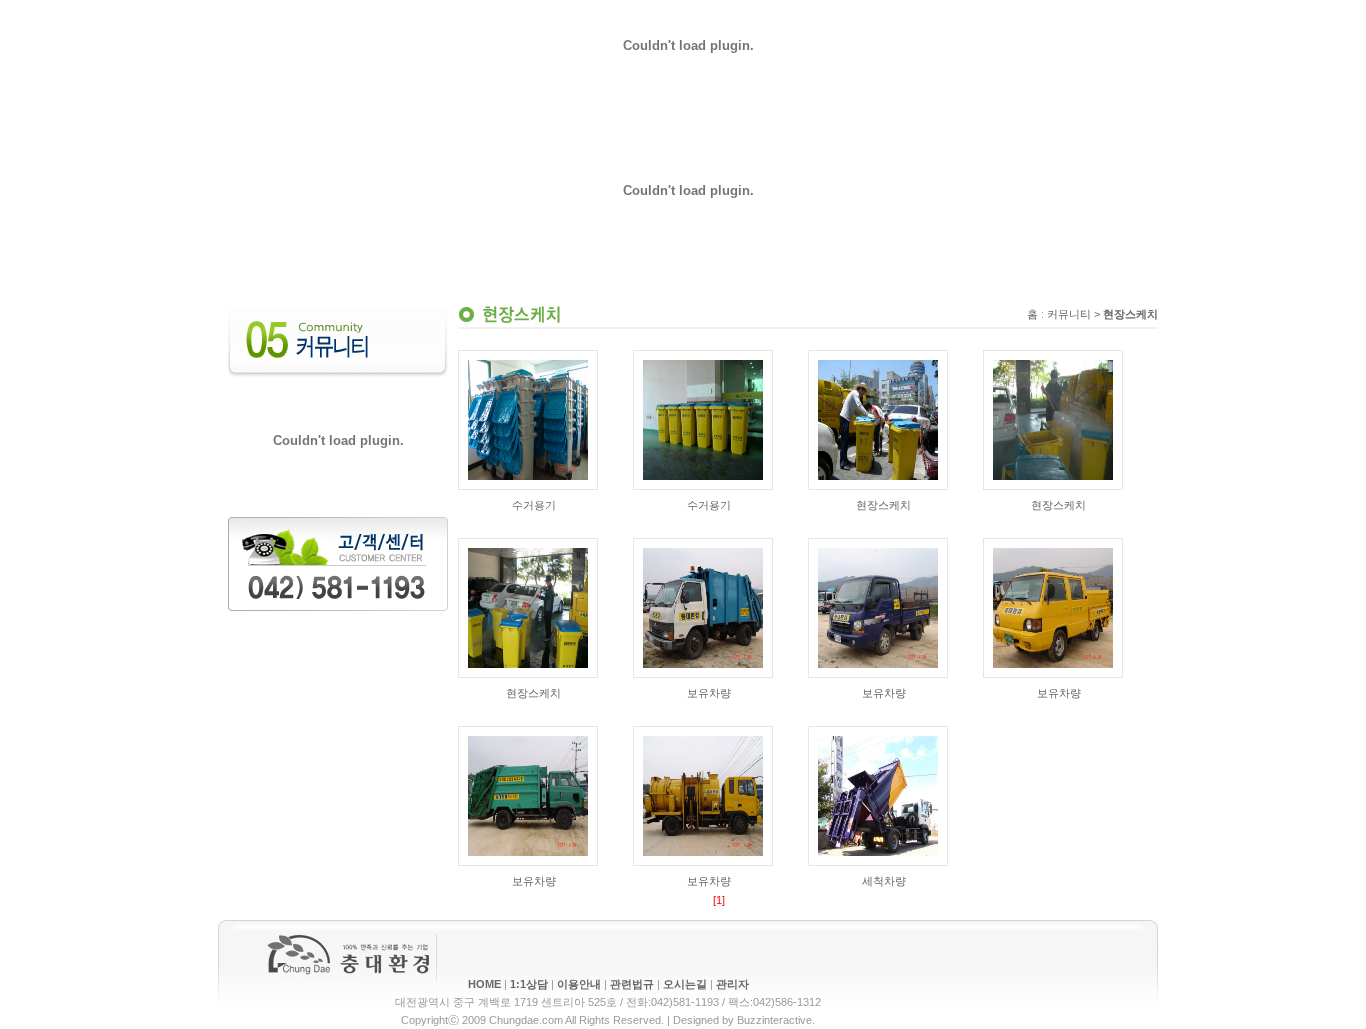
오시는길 (685, 984)
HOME (484, 984)
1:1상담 (529, 984)
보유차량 (709, 693)
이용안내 (579, 984)
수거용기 (534, 505)
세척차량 (884, 881)
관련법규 (632, 984)
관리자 (732, 984)
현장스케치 (883, 505)
